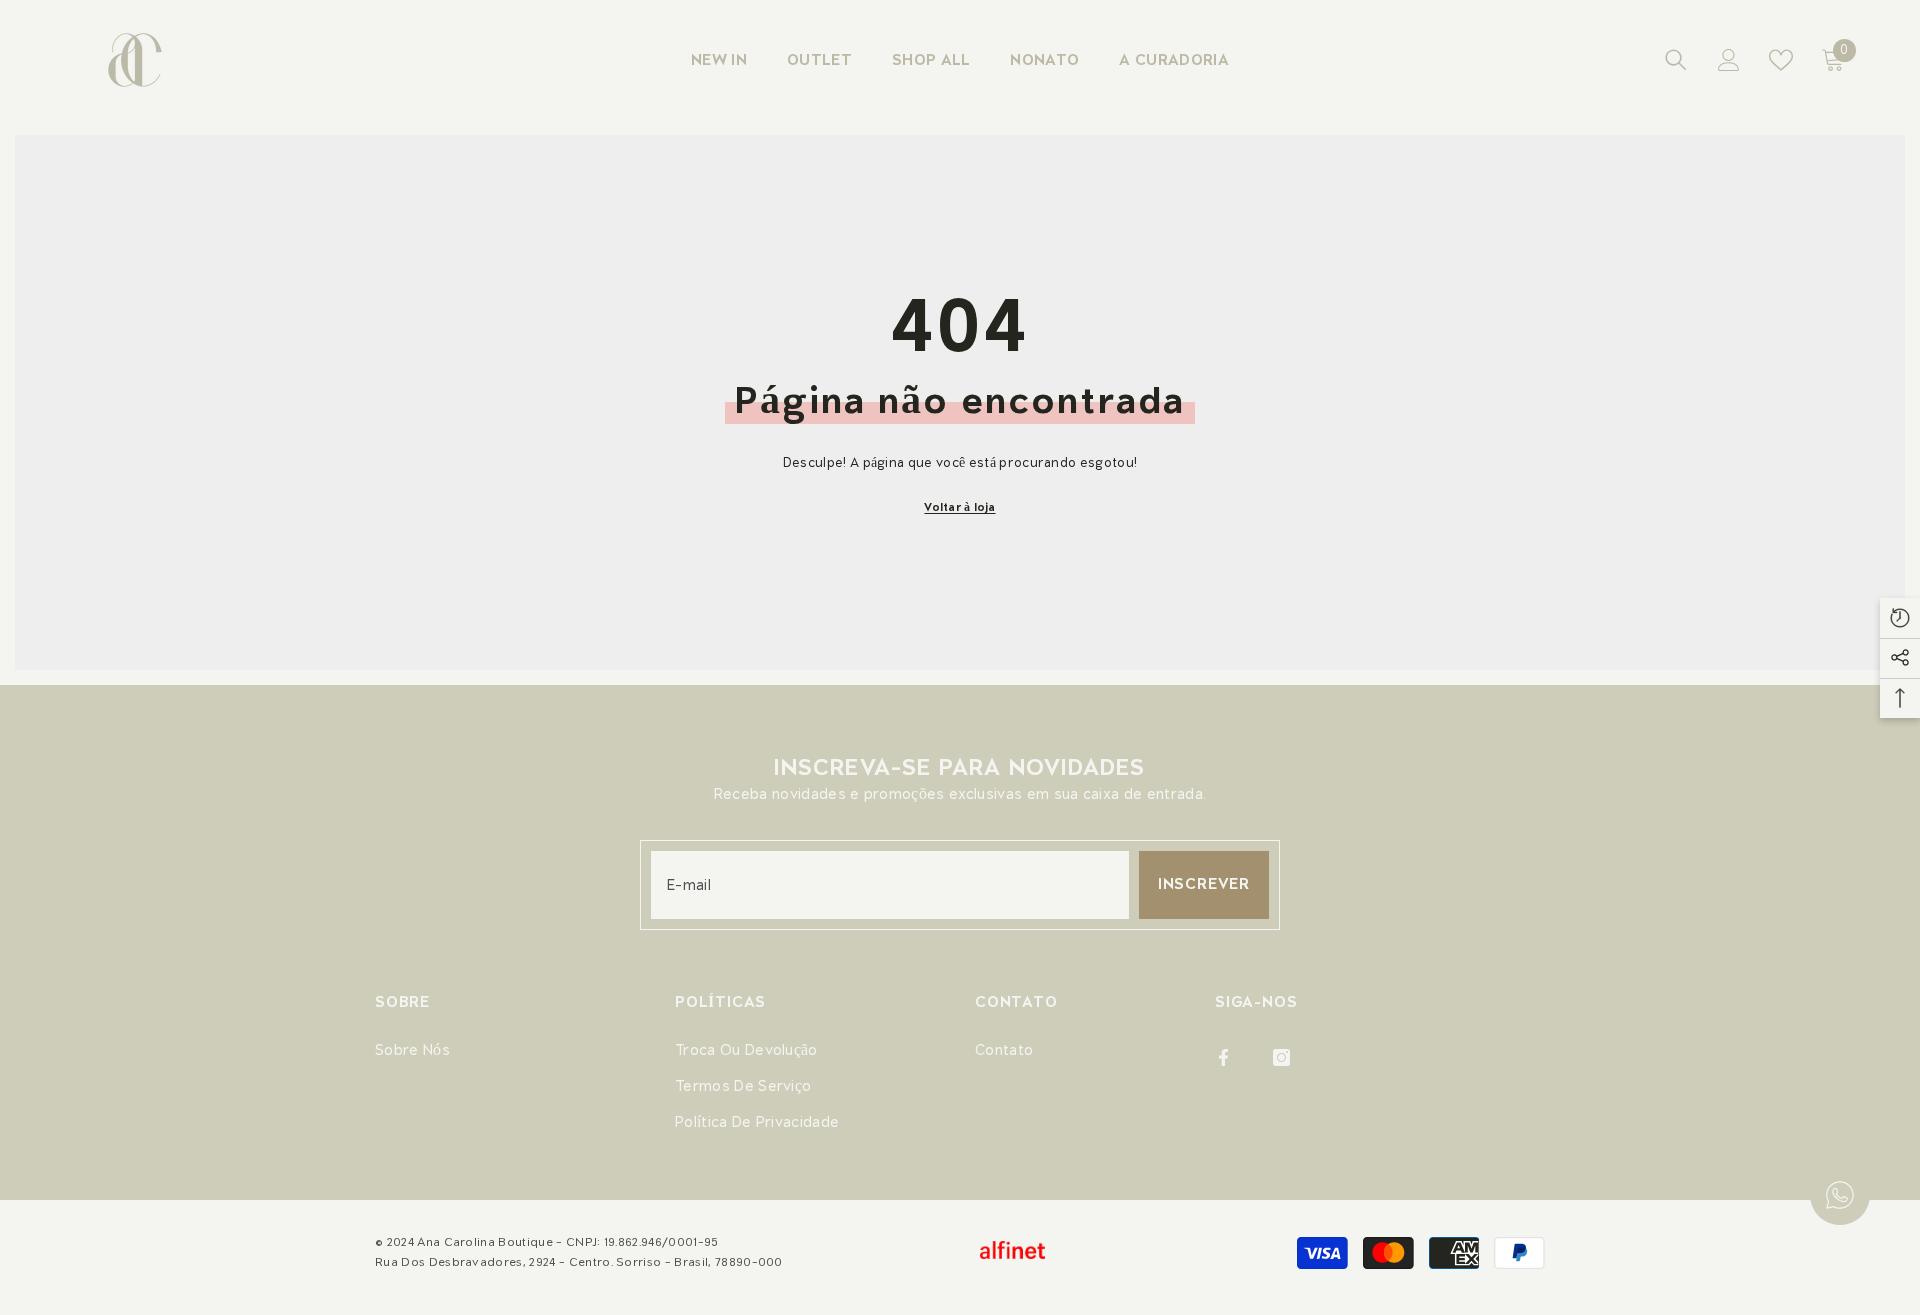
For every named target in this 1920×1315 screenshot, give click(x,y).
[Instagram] (1281, 1057)
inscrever (1204, 884)
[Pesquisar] (1676, 60)
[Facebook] (1223, 1057)
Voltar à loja (959, 507)
